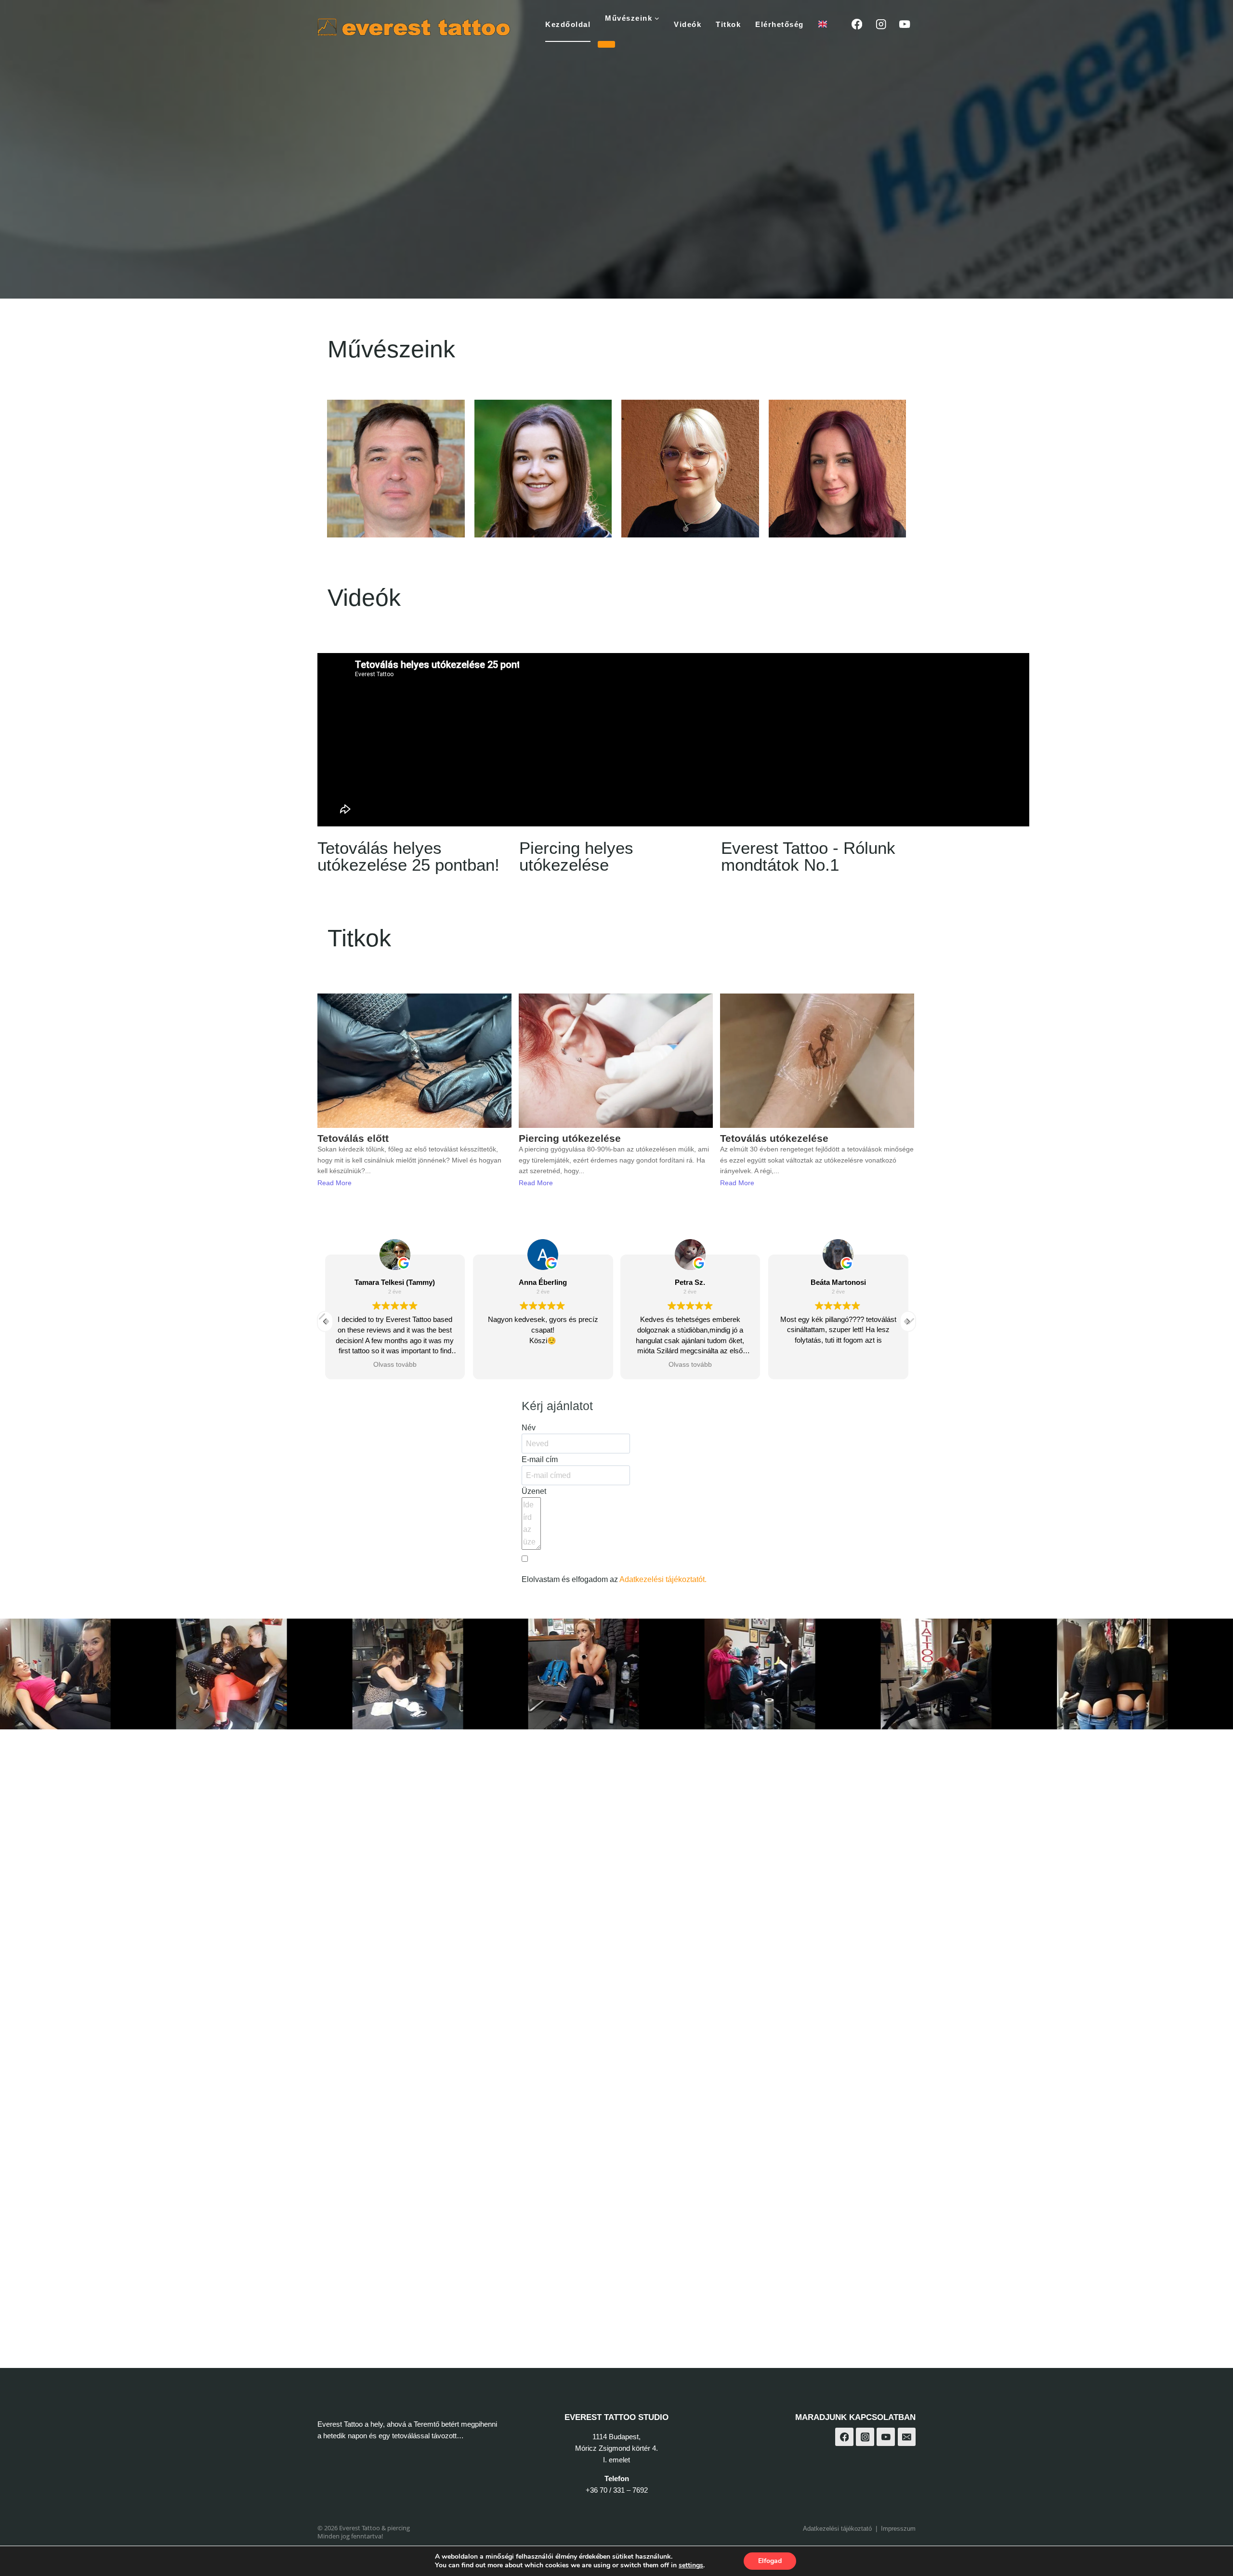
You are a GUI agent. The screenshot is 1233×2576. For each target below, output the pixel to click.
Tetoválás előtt (353, 1138)
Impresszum (898, 2529)
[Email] (907, 2437)
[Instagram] (881, 24)
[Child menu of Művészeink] (606, 44)
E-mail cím (540, 1459)
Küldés (544, 1603)
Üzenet (534, 1491)
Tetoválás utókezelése (774, 1138)
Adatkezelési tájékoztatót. (663, 1579)
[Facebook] (857, 24)
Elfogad (770, 2561)
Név (529, 1428)
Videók (688, 24)
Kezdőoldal (568, 24)
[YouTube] (905, 24)
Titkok (728, 24)
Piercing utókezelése (570, 1138)
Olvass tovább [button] (543, 1365)
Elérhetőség (780, 24)
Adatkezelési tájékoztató (837, 2529)
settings (691, 2565)
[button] (908, 1321)
